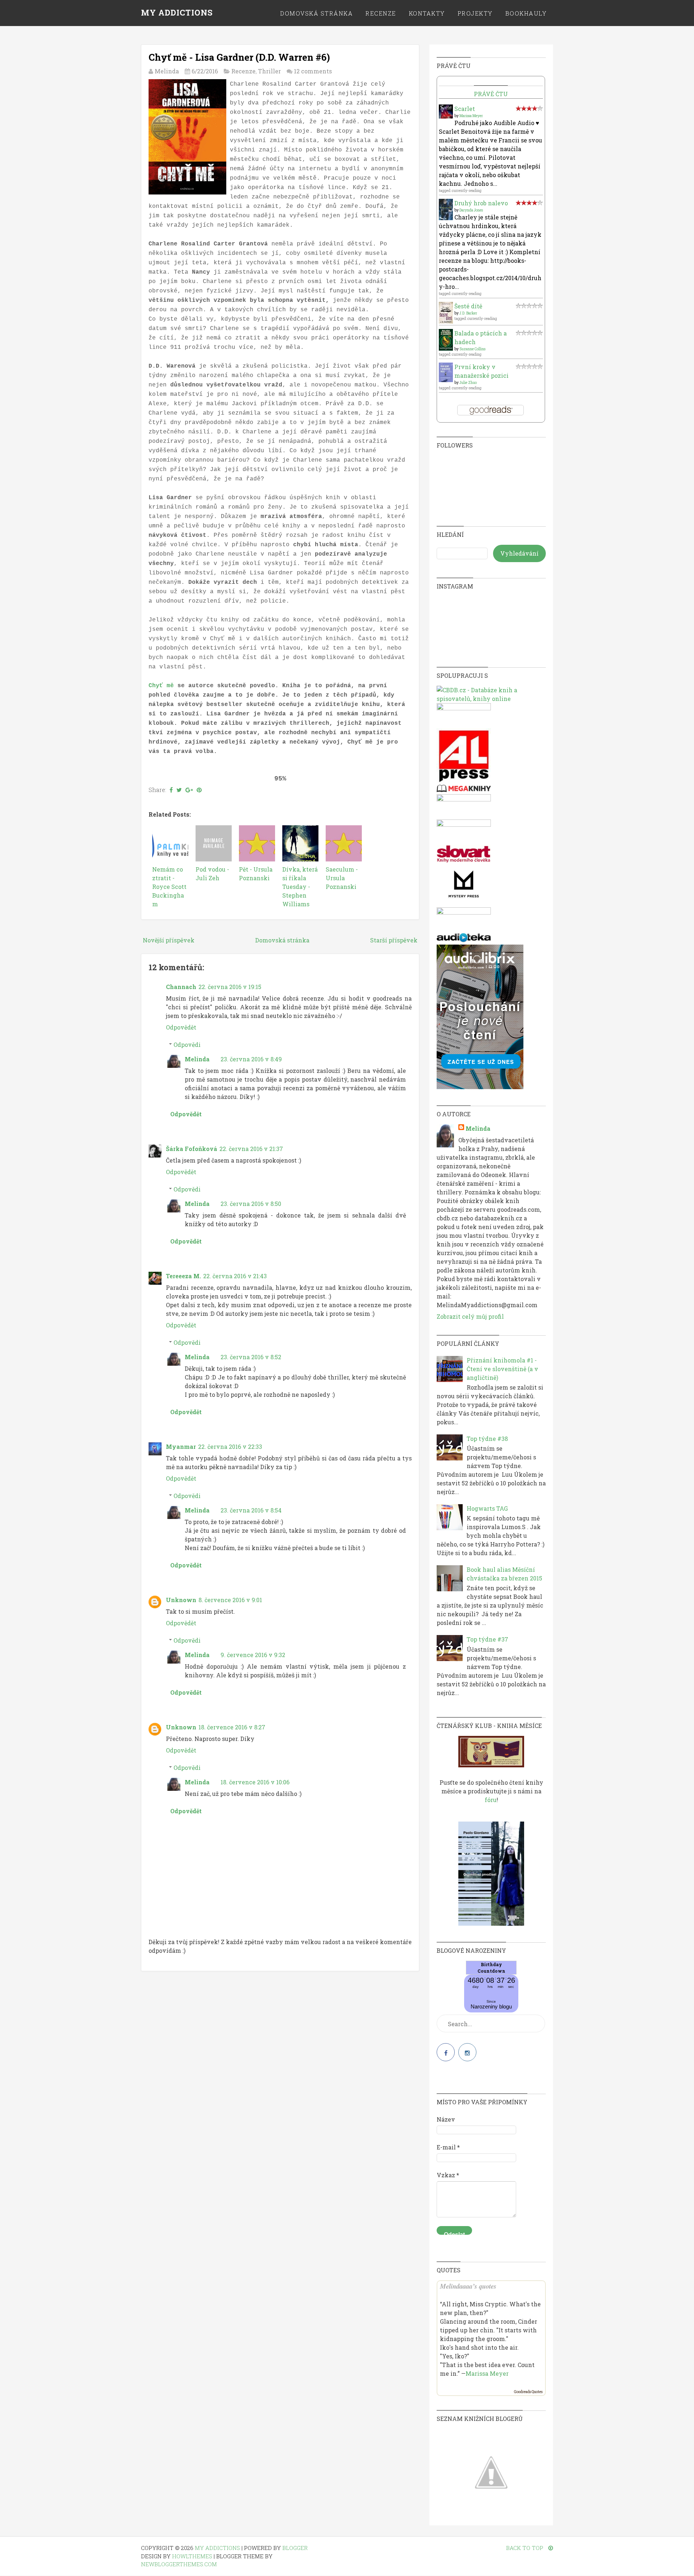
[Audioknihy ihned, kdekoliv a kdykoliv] (480, 1087)
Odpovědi (187, 1045)
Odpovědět (181, 1027)
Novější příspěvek (169, 940)
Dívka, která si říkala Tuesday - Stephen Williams (300, 887)
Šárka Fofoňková (192, 1149)
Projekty (475, 13)
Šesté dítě (468, 306)
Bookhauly (526, 13)
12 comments (313, 71)
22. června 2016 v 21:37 (251, 1149)
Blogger (295, 2548)
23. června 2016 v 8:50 (251, 1204)
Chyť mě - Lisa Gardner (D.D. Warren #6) (239, 57)
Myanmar (181, 1447)
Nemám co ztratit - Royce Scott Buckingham (169, 887)
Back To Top (525, 2548)
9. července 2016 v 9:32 (253, 1655)
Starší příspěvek (394, 940)
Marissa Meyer (471, 116)
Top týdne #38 (487, 1439)
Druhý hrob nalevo (481, 203)
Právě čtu (491, 94)
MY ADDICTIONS (177, 12)
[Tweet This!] (179, 790)
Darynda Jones (471, 210)
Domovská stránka (316, 13)
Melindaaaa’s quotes (468, 2286)
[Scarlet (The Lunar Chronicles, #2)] (446, 116)
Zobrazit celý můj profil (470, 1316)
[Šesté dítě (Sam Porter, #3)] (446, 322)
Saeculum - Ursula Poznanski (342, 878)
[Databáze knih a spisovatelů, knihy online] (491, 699)
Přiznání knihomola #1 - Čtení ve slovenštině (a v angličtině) (502, 1369)
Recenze (381, 13)
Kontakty (427, 13)
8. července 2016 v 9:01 (230, 1600)
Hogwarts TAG (487, 1508)
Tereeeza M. (183, 1276)
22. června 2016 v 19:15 (230, 987)
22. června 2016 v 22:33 (230, 1447)
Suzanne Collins (472, 349)
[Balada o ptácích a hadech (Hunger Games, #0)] (446, 348)
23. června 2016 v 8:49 (251, 1059)
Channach (181, 987)
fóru (491, 1800)
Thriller (269, 71)
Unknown (181, 1600)
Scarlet (465, 109)
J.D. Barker (468, 313)
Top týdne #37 (487, 1639)
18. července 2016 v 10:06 (255, 1782)
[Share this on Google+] (189, 790)
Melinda (197, 1059)
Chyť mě (161, 686)
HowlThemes (192, 2556)
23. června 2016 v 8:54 (251, 1510)
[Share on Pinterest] (199, 790)
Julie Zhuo (468, 383)
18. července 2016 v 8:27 (232, 1727)
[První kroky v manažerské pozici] (446, 380)
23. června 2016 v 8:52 (251, 1357)
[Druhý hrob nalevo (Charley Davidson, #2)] (446, 218)
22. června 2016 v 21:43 (235, 1276)
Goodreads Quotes (528, 2392)
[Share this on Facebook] (171, 790)
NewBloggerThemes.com (179, 2564)
